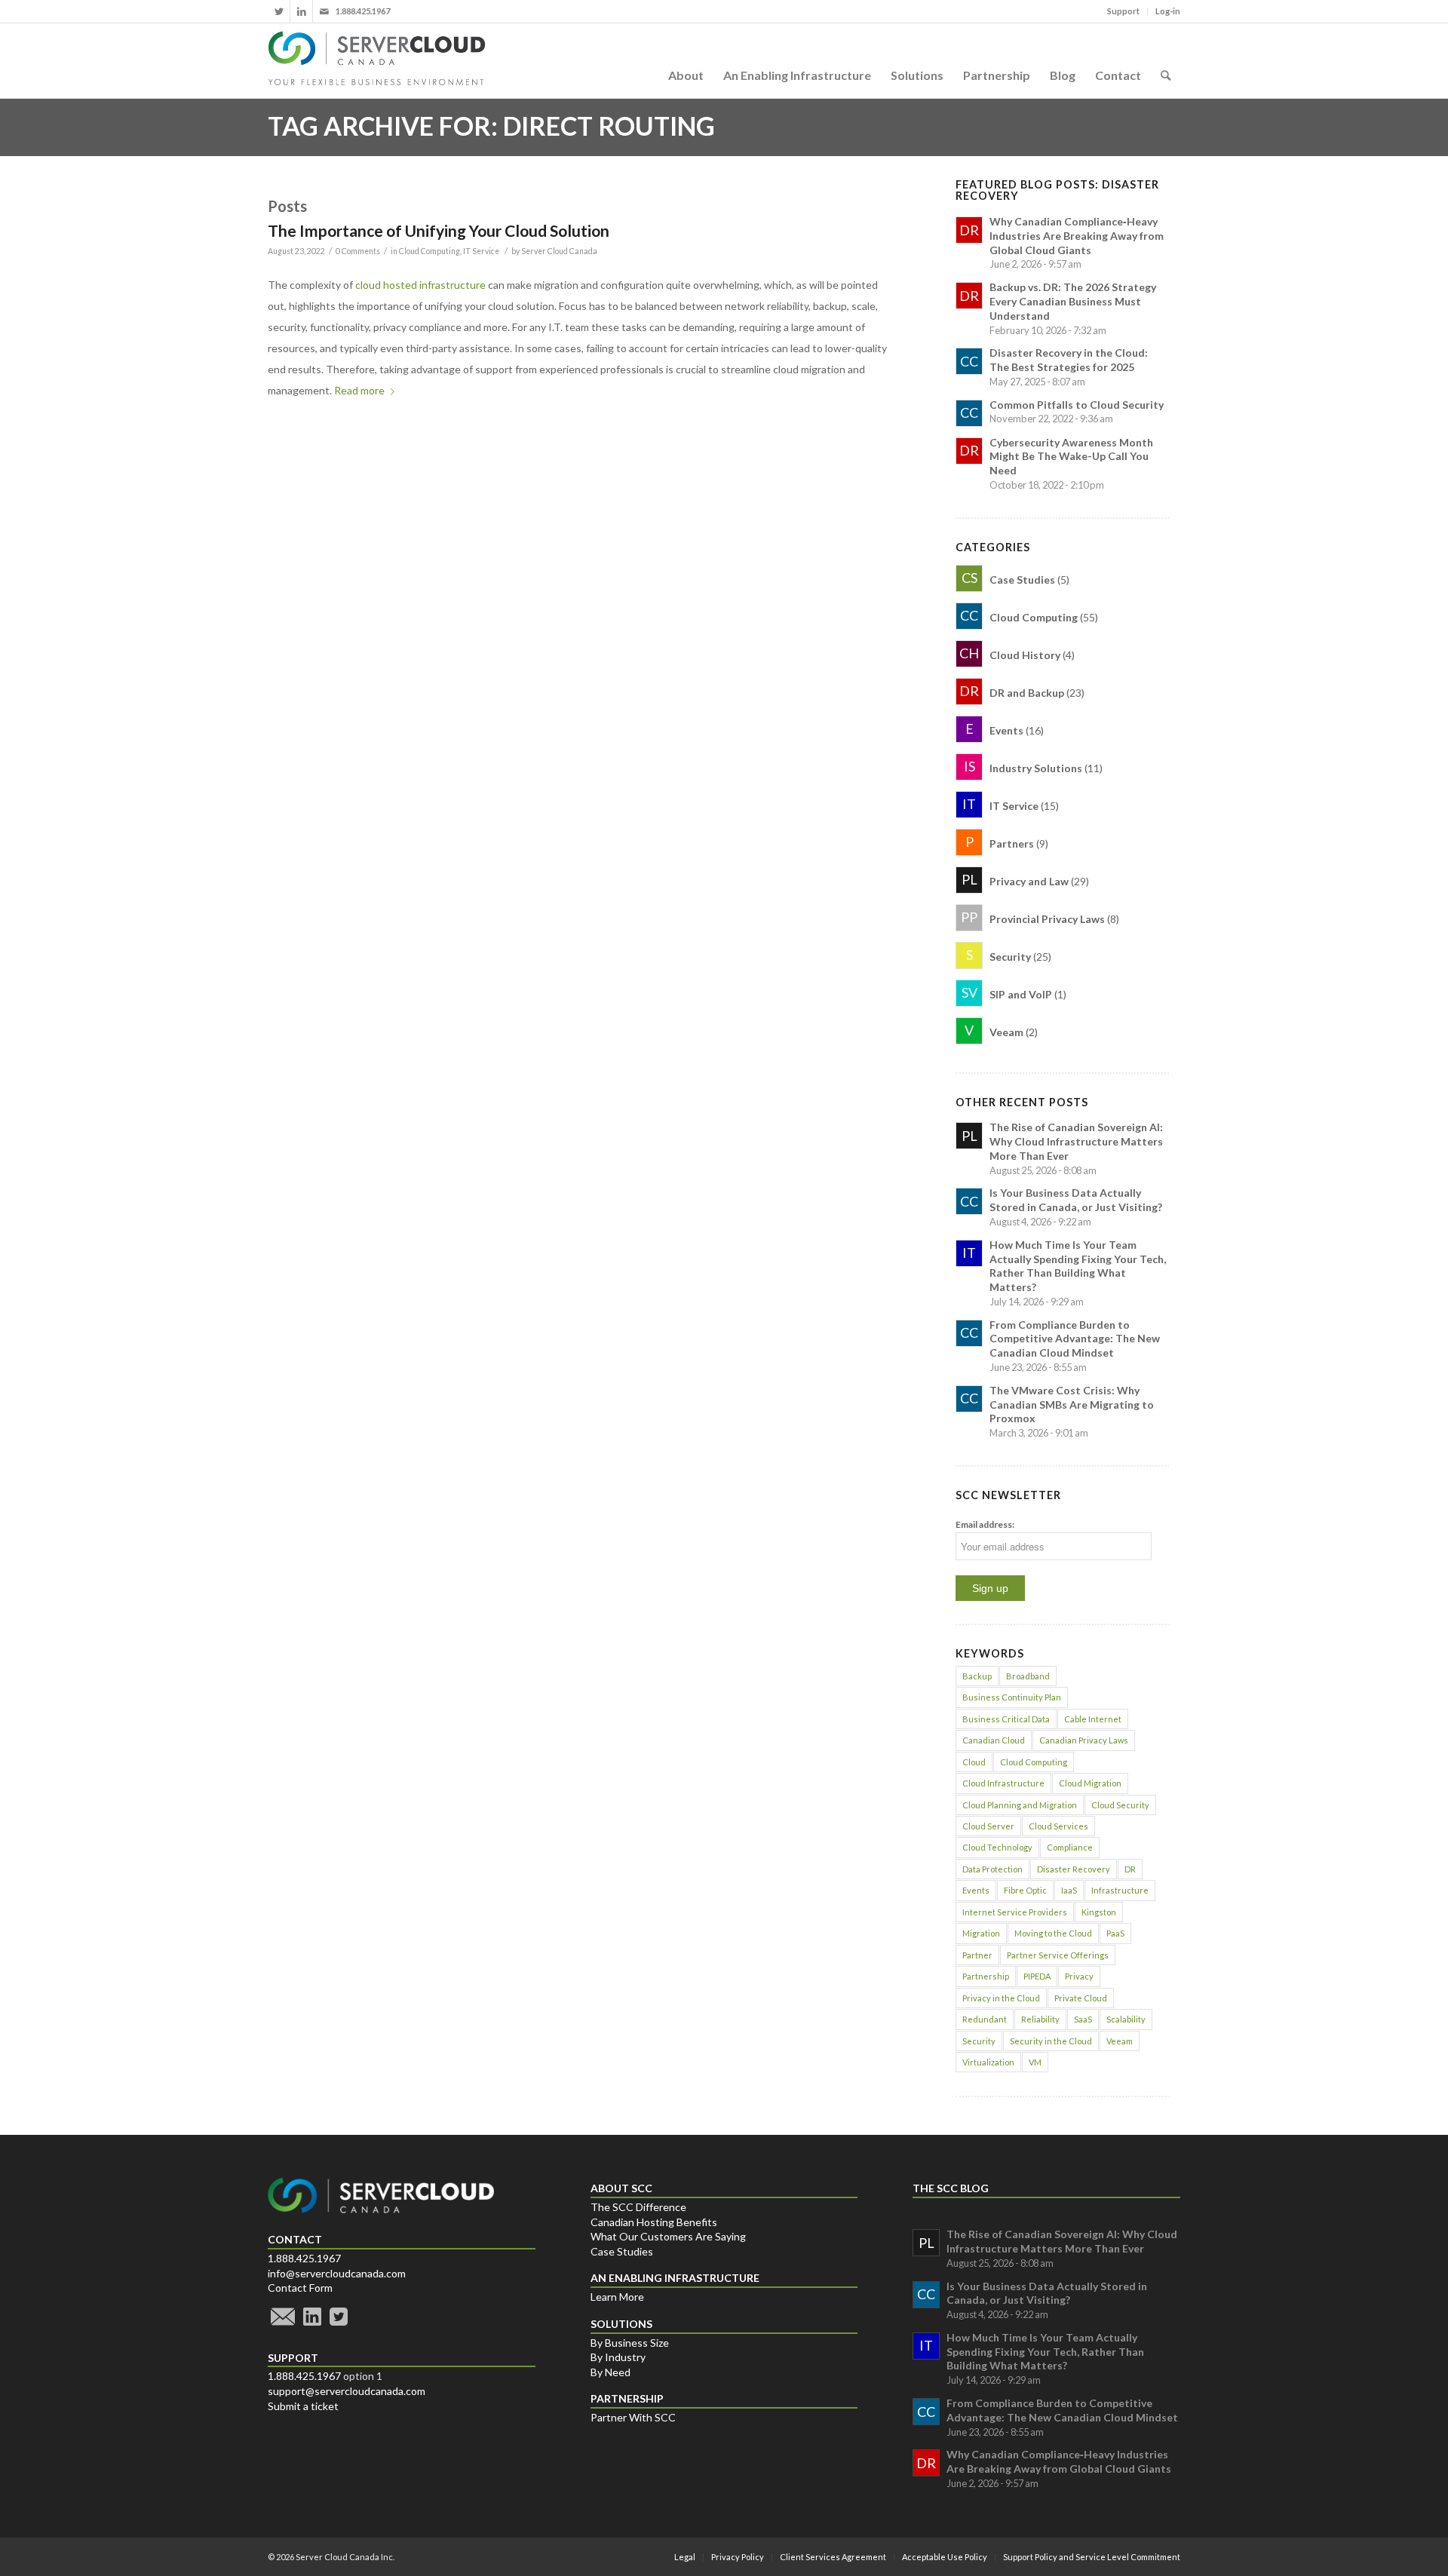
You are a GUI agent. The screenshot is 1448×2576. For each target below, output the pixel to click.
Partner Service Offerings (1058, 1955)
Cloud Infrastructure (1003, 1783)
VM (1035, 2062)
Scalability (1126, 2019)
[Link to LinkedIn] (301, 11)
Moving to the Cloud (1053, 1933)
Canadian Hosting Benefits (654, 2222)
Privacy (1079, 1976)
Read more (359, 390)
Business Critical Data (1006, 1719)
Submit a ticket (303, 2406)
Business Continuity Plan (1012, 1697)
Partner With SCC (633, 2417)
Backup (977, 1676)
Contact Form (300, 2288)
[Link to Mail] (324, 11)
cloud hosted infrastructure (420, 285)
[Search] (1166, 60)
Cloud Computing (429, 251)
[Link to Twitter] (279, 11)
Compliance (1070, 1847)
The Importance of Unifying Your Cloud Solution (439, 230)
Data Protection (992, 1869)
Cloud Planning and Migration (1020, 1805)
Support (1123, 11)
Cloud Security (1120, 1805)
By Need (610, 2372)
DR (1130, 1869)
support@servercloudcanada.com (347, 2391)
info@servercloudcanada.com (337, 2273)
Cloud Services (1058, 1826)
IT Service (481, 251)
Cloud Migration (1090, 1783)
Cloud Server (988, 1826)
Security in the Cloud (1051, 2041)
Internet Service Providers (1015, 1912)
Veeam (1120, 2041)
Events (976, 1890)
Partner (977, 1955)
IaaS (1069, 1890)
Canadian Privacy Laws (1084, 1740)
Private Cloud (1081, 1998)
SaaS (1083, 2019)
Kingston (1099, 1912)
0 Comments (358, 251)
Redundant (985, 2019)
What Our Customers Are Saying (668, 2236)
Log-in (1168, 11)
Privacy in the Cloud (1001, 1998)
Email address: (985, 1524)
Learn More (617, 2297)
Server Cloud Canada (559, 251)
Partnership (986, 1976)
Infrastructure (1120, 1890)
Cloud (974, 1762)
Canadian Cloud (994, 1740)
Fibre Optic (1025, 1890)
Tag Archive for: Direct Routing (491, 126)
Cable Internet (1093, 1719)
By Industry (618, 2357)
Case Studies (622, 2251)
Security (979, 2041)
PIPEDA (1037, 1976)
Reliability (1040, 2019)
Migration (981, 1933)
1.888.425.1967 (304, 2258)
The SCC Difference (638, 2207)
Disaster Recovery (1074, 1869)
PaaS (1115, 1933)
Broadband (1028, 1676)
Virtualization (988, 2062)
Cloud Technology (997, 1847)
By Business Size (630, 2343)
